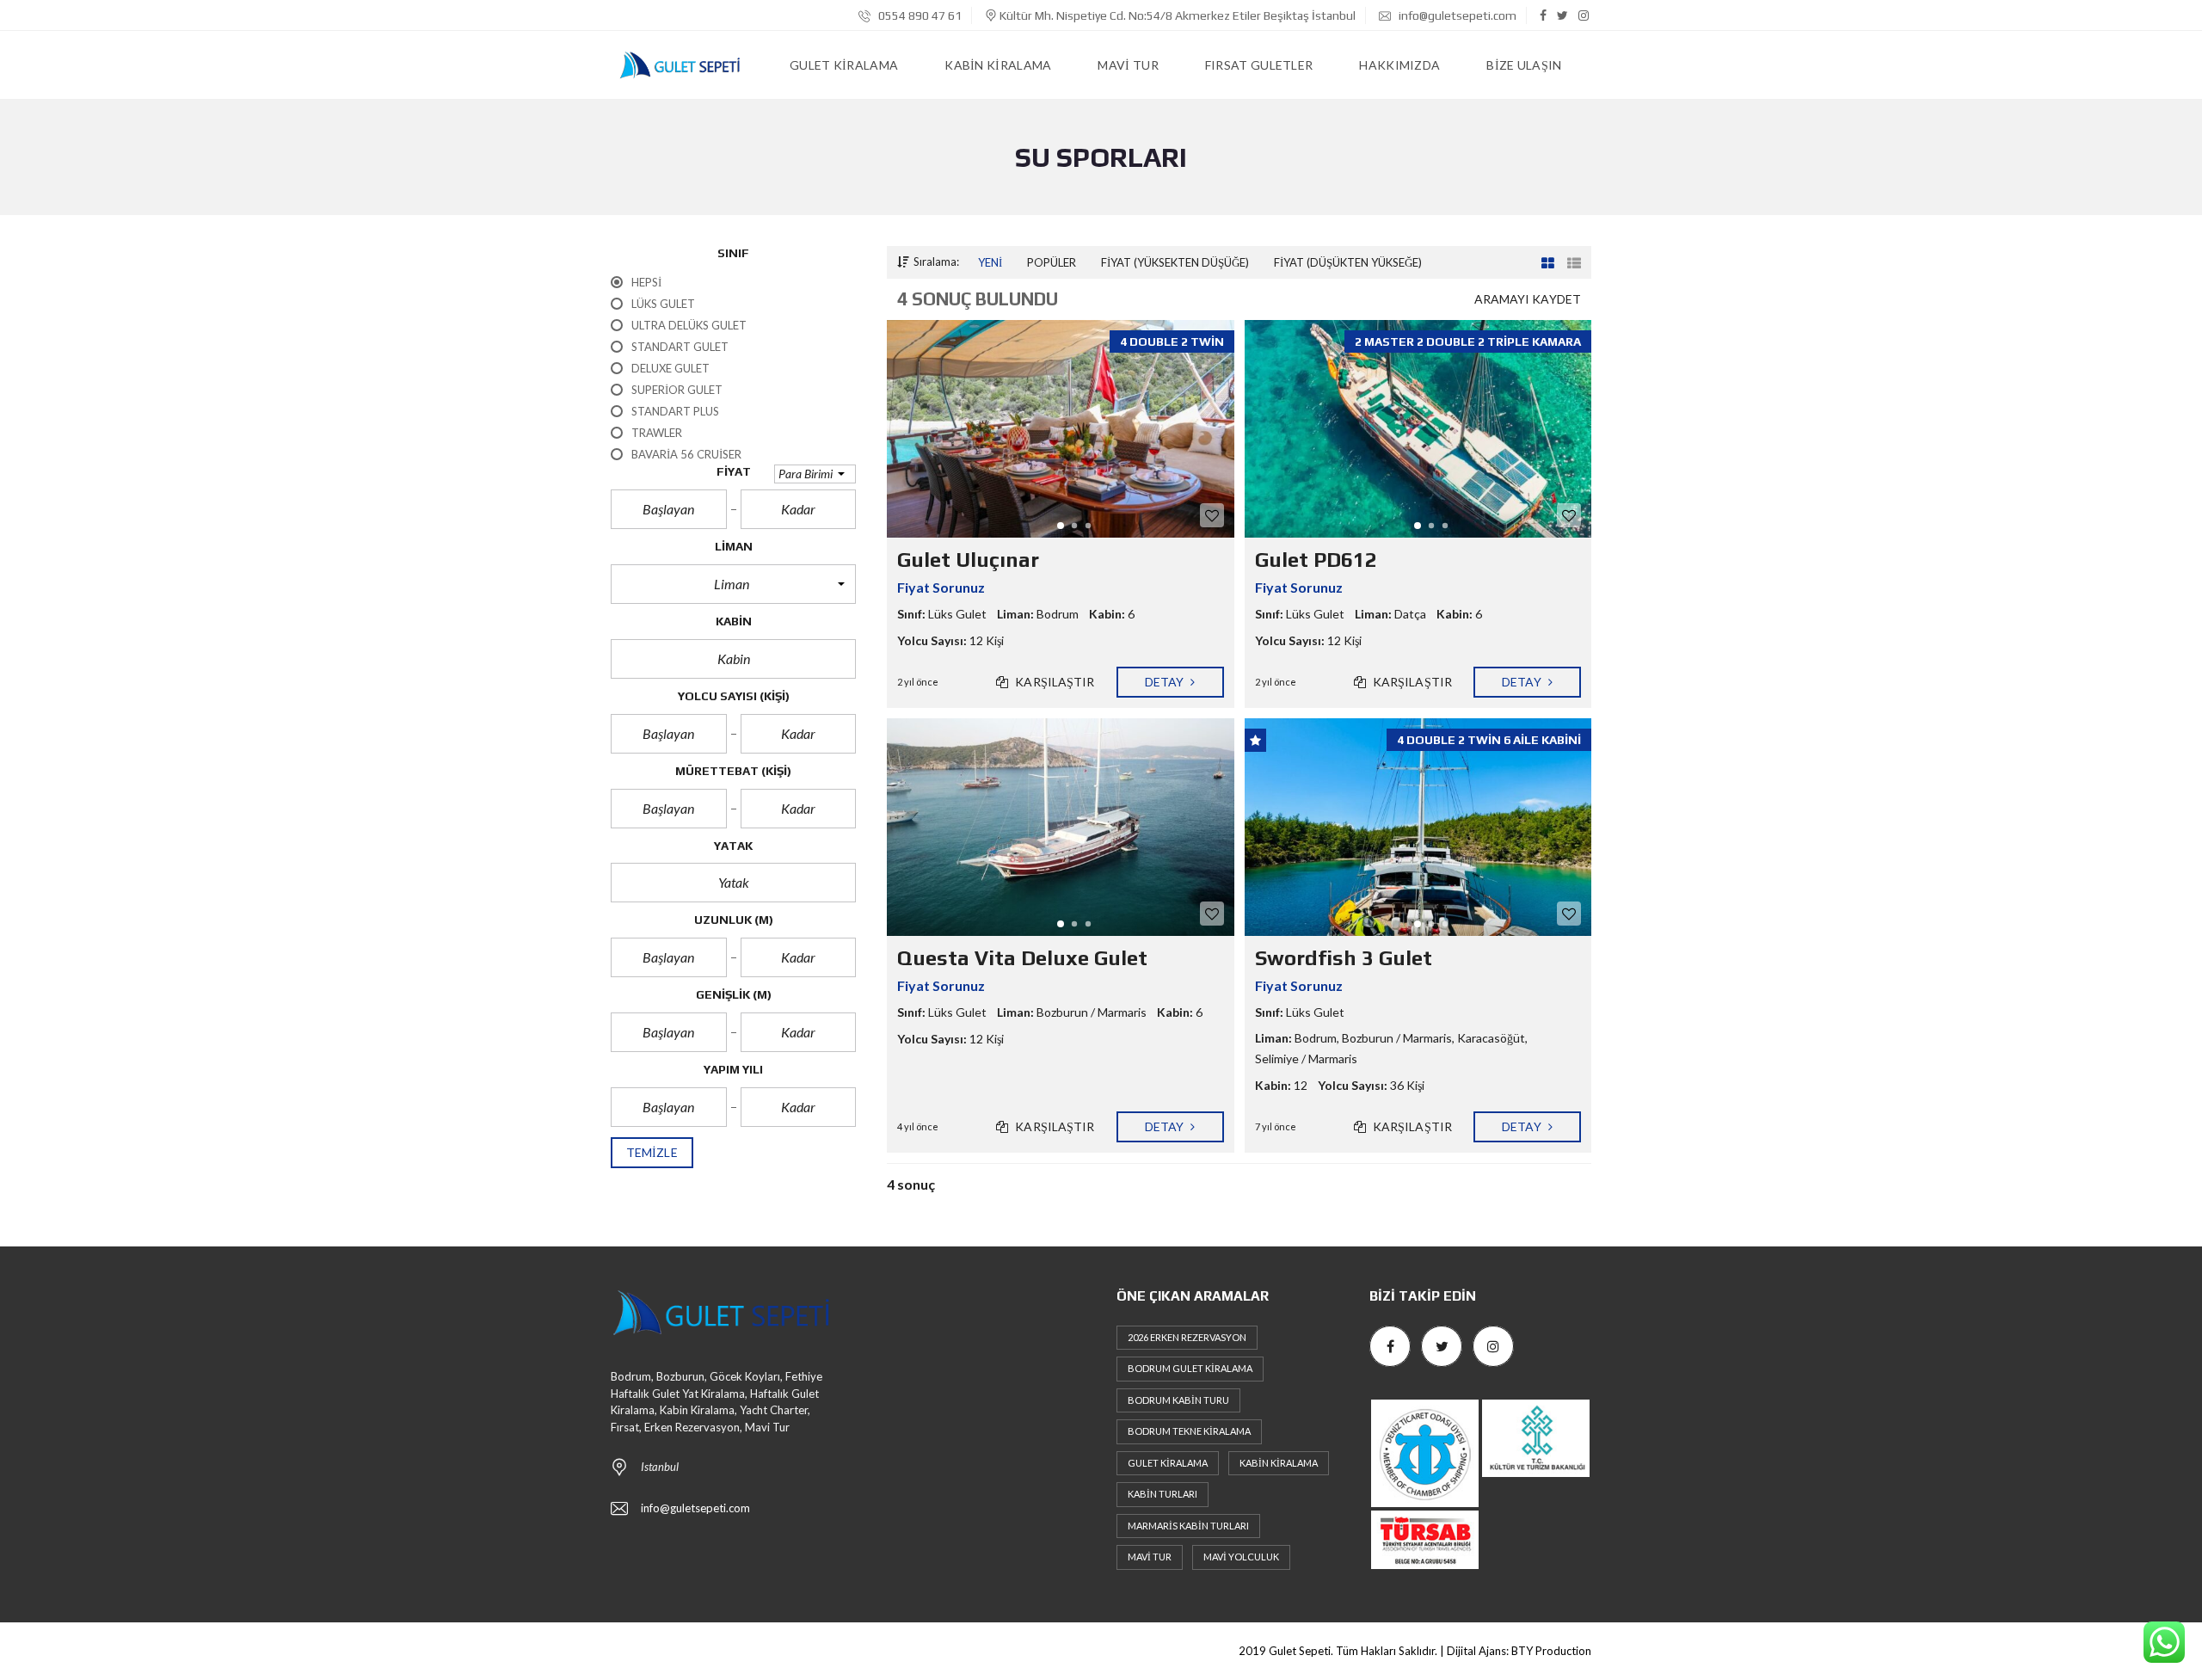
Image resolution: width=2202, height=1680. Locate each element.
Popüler (1052, 262)
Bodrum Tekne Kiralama (1189, 1431)
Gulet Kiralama (1168, 1463)
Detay (1166, 682)
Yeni (990, 262)
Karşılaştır (1053, 682)
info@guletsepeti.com (1456, 15)
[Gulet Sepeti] (680, 65)
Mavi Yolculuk (1241, 1557)
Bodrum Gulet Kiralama (1190, 1368)
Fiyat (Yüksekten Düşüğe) (1175, 262)
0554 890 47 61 (919, 15)
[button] (815, 474)
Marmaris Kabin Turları (1188, 1526)
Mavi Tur (1150, 1557)
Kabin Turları (1163, 1494)
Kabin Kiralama (1279, 1463)
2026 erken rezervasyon (1187, 1337)
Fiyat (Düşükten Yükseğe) (1348, 262)
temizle (652, 1152)
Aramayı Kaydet (1528, 299)
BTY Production (1551, 1651)
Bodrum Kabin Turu (1178, 1400)
